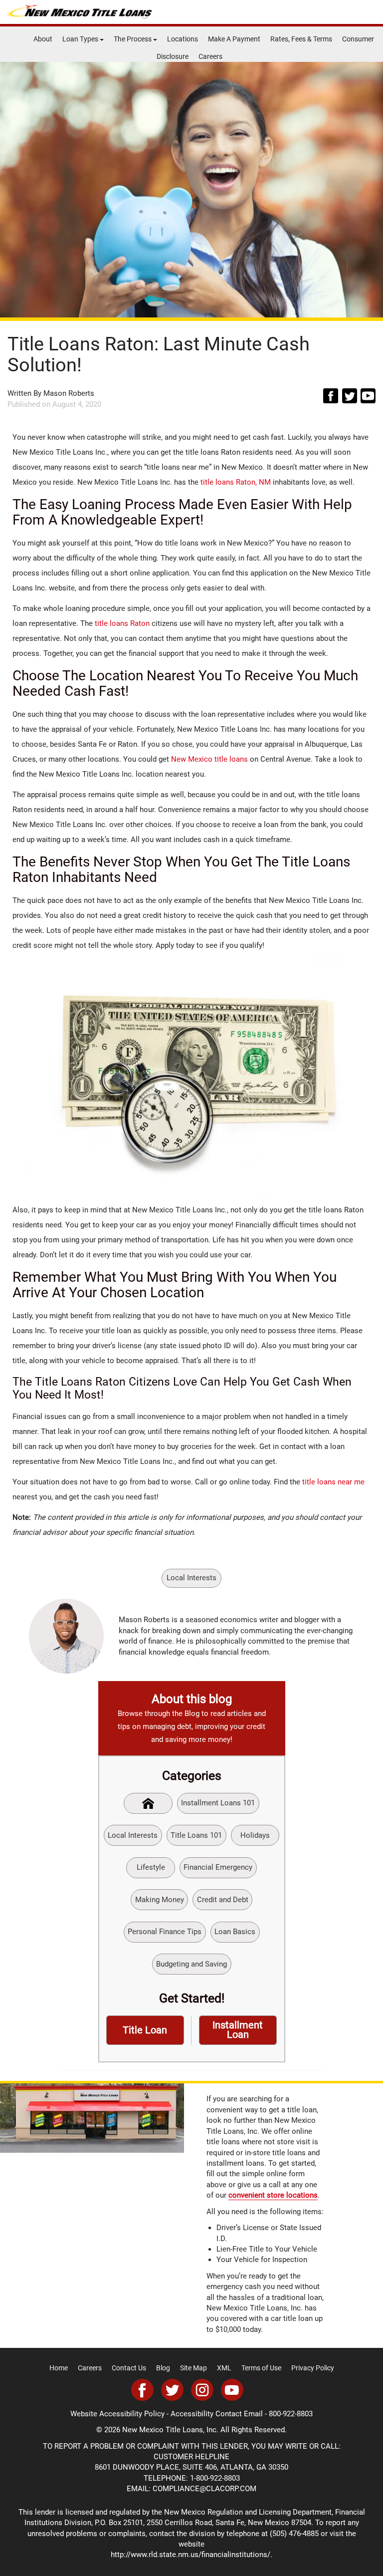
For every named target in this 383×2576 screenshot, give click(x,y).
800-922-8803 (291, 2414)
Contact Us (129, 2368)
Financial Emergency (218, 1867)
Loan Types (81, 39)
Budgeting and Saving (191, 1964)
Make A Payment (234, 39)
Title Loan (145, 2030)
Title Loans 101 (196, 1835)
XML (224, 2368)
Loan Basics (235, 1932)
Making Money (160, 1900)
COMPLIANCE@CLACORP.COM (204, 2489)
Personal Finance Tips (165, 1932)
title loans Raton (122, 623)
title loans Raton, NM (236, 482)
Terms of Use (261, 2368)
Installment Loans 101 (218, 1803)
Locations (183, 39)
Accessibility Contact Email (217, 2414)
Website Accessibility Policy (117, 2414)
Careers (210, 56)
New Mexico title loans (209, 759)
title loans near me (333, 1482)
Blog (163, 2368)
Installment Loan (238, 2030)
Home (59, 2368)
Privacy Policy (313, 2368)
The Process (133, 39)
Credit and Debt (223, 1900)
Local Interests (191, 1578)
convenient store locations (273, 2195)
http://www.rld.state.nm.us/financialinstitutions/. (191, 2555)
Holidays (255, 1835)
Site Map (193, 2368)
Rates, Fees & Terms (301, 39)
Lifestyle (151, 1867)
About (43, 39)
